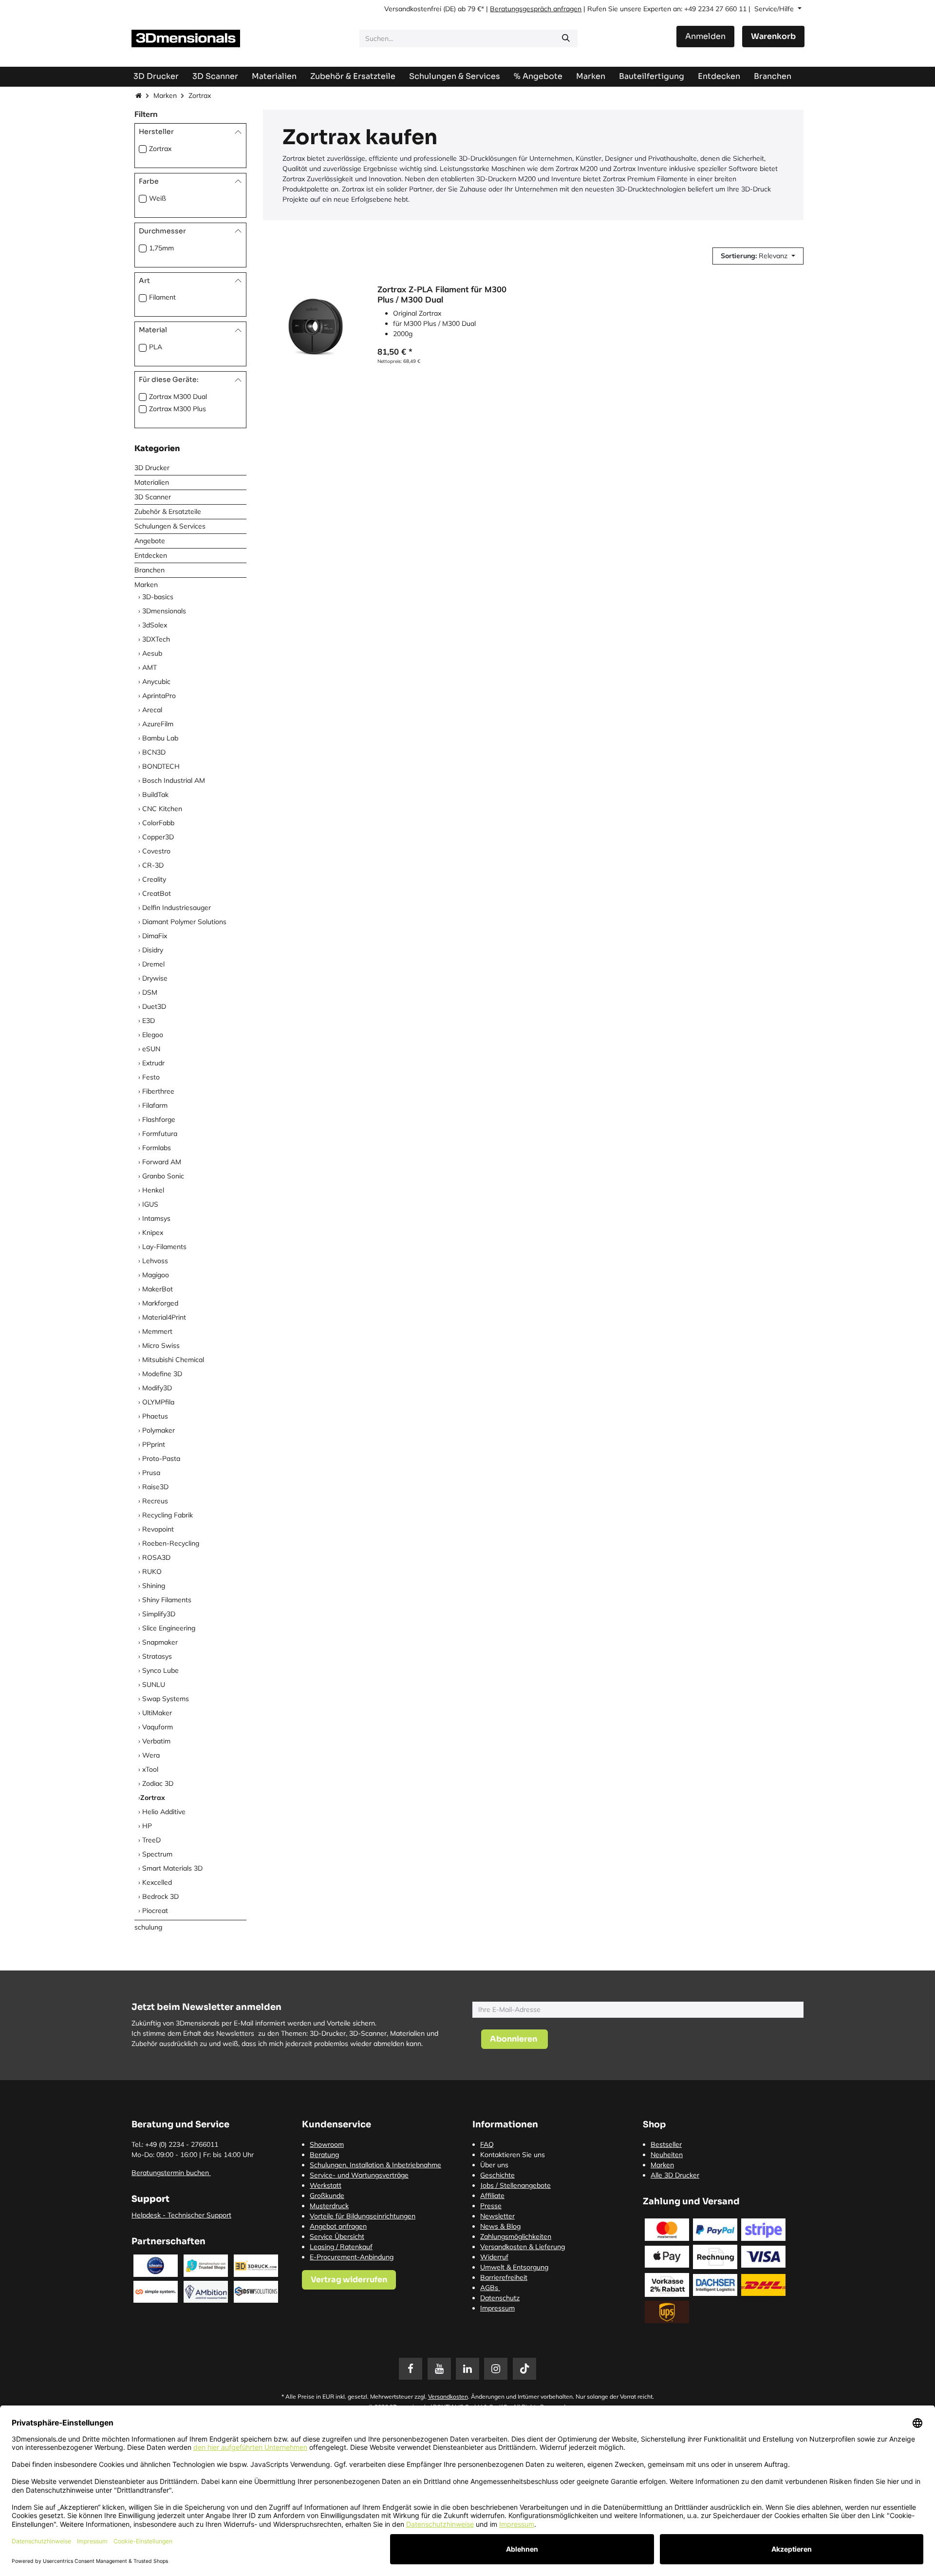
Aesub (152, 653)
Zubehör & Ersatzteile (168, 511)
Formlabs (157, 1148)
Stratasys (157, 1656)
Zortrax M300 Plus (178, 409)
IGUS (150, 1204)
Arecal (152, 710)
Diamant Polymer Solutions (184, 922)
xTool (150, 1769)
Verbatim (156, 1741)
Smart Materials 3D (172, 1868)
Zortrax (160, 149)
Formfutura (160, 1134)
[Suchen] (566, 38)
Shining (154, 1586)
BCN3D (154, 752)
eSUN (151, 1049)
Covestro (156, 851)
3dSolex (155, 625)
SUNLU (154, 1685)
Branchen (150, 570)
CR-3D (153, 865)
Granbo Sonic (163, 1176)
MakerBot (158, 1289)
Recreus (155, 1501)
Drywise (155, 978)
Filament (162, 297)
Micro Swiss (161, 1345)
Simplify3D (159, 1614)
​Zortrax (153, 1798)
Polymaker (159, 1430)
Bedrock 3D (160, 1896)
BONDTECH (161, 766)
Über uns (494, 2165)
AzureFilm (158, 724)
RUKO (152, 1572)
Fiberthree (158, 1091)
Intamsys (156, 1218)
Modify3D (157, 1388)
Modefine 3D (162, 1374)
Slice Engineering (169, 1628)
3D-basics (158, 597)
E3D (149, 1021)
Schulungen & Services (170, 526)
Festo (151, 1077)
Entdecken (151, 555)
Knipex (153, 1232)
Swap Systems (166, 1699)
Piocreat (155, 1911)
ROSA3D (156, 1557)
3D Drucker (152, 468)
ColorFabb (158, 823)
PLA (156, 347)
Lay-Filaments (164, 1247)
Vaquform (158, 1727)
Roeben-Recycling (171, 1543)
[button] (758, 256)
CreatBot (157, 893)
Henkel (153, 1190)
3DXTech (156, 639)
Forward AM (162, 1162)
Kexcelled (157, 1882)
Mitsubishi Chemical (173, 1360)
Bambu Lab (160, 738)
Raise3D (155, 1487)
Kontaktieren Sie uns (513, 2155)
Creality (154, 879)
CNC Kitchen (162, 809)
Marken (165, 95)
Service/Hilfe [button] (775, 9)
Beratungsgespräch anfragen (536, 9)
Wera (151, 1755)
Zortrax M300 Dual (178, 397)
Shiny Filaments (167, 1600)
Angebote (150, 541)
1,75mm (161, 248)
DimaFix (155, 936)
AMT (150, 667)
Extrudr (153, 1063)
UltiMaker (157, 1713)
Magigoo (156, 1275)
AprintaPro (159, 696)
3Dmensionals (164, 611)
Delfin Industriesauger (177, 908)
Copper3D (158, 837)
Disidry (153, 950)
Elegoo (153, 1035)
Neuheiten (667, 2155)
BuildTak (155, 795)
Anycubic (156, 682)
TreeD (151, 1840)
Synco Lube (160, 1670)
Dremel (153, 964)
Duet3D (154, 1006)
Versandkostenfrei (413, 9)
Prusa (151, 1473)
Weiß (158, 198)
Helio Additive (164, 1812)
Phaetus (155, 1416)
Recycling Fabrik (168, 1515)
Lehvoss (155, 1261)
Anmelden (705, 36)
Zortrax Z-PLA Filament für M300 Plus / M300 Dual (442, 294)
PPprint (154, 1444)
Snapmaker (160, 1642)
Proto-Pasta (161, 1458)
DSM (150, 992)
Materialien (152, 482)
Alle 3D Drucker (675, 2175)
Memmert (157, 1331)
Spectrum (157, 1854)
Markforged (160, 1303)
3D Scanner (153, 497)
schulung (148, 1927)
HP (147, 1826)
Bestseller (666, 2144)
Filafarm (155, 1105)
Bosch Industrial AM (174, 780)
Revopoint (158, 1529)
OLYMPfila (158, 1402)
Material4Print (164, 1317)
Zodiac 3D (158, 1783)
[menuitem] (652, 76)
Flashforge (159, 1119)
